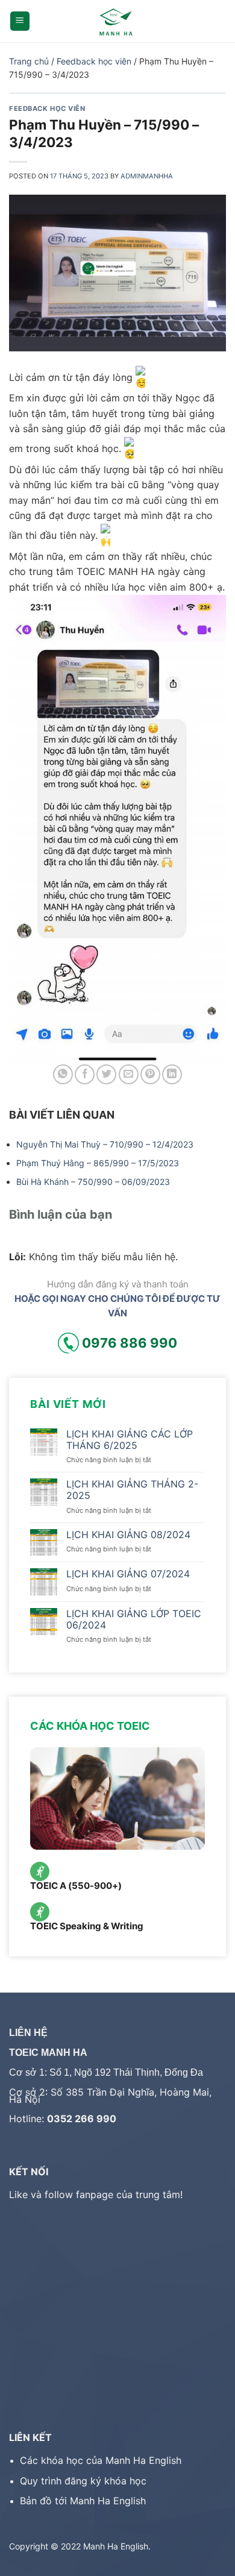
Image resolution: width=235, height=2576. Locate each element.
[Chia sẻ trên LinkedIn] (172, 1074)
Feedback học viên (94, 61)
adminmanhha (147, 176)
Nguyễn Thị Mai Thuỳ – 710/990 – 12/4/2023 (105, 1144)
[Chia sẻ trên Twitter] (106, 1074)
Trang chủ (29, 61)
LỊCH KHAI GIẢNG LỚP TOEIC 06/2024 (134, 1619)
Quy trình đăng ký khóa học (83, 2481)
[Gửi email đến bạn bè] (129, 1074)
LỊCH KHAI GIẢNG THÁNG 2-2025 (132, 1490)
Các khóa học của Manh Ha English (101, 2460)
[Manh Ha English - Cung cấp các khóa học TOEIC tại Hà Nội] (118, 21)
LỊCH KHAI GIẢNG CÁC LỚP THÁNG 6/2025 (130, 1440)
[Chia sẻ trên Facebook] (85, 1074)
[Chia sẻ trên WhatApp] (63, 1074)
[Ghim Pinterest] (150, 1074)
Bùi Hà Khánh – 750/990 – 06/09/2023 (93, 1182)
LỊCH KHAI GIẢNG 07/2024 (128, 1574)
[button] (20, 21)
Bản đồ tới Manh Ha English (83, 2501)
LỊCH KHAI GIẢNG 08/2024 (128, 1535)
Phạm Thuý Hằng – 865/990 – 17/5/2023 (98, 1163)
